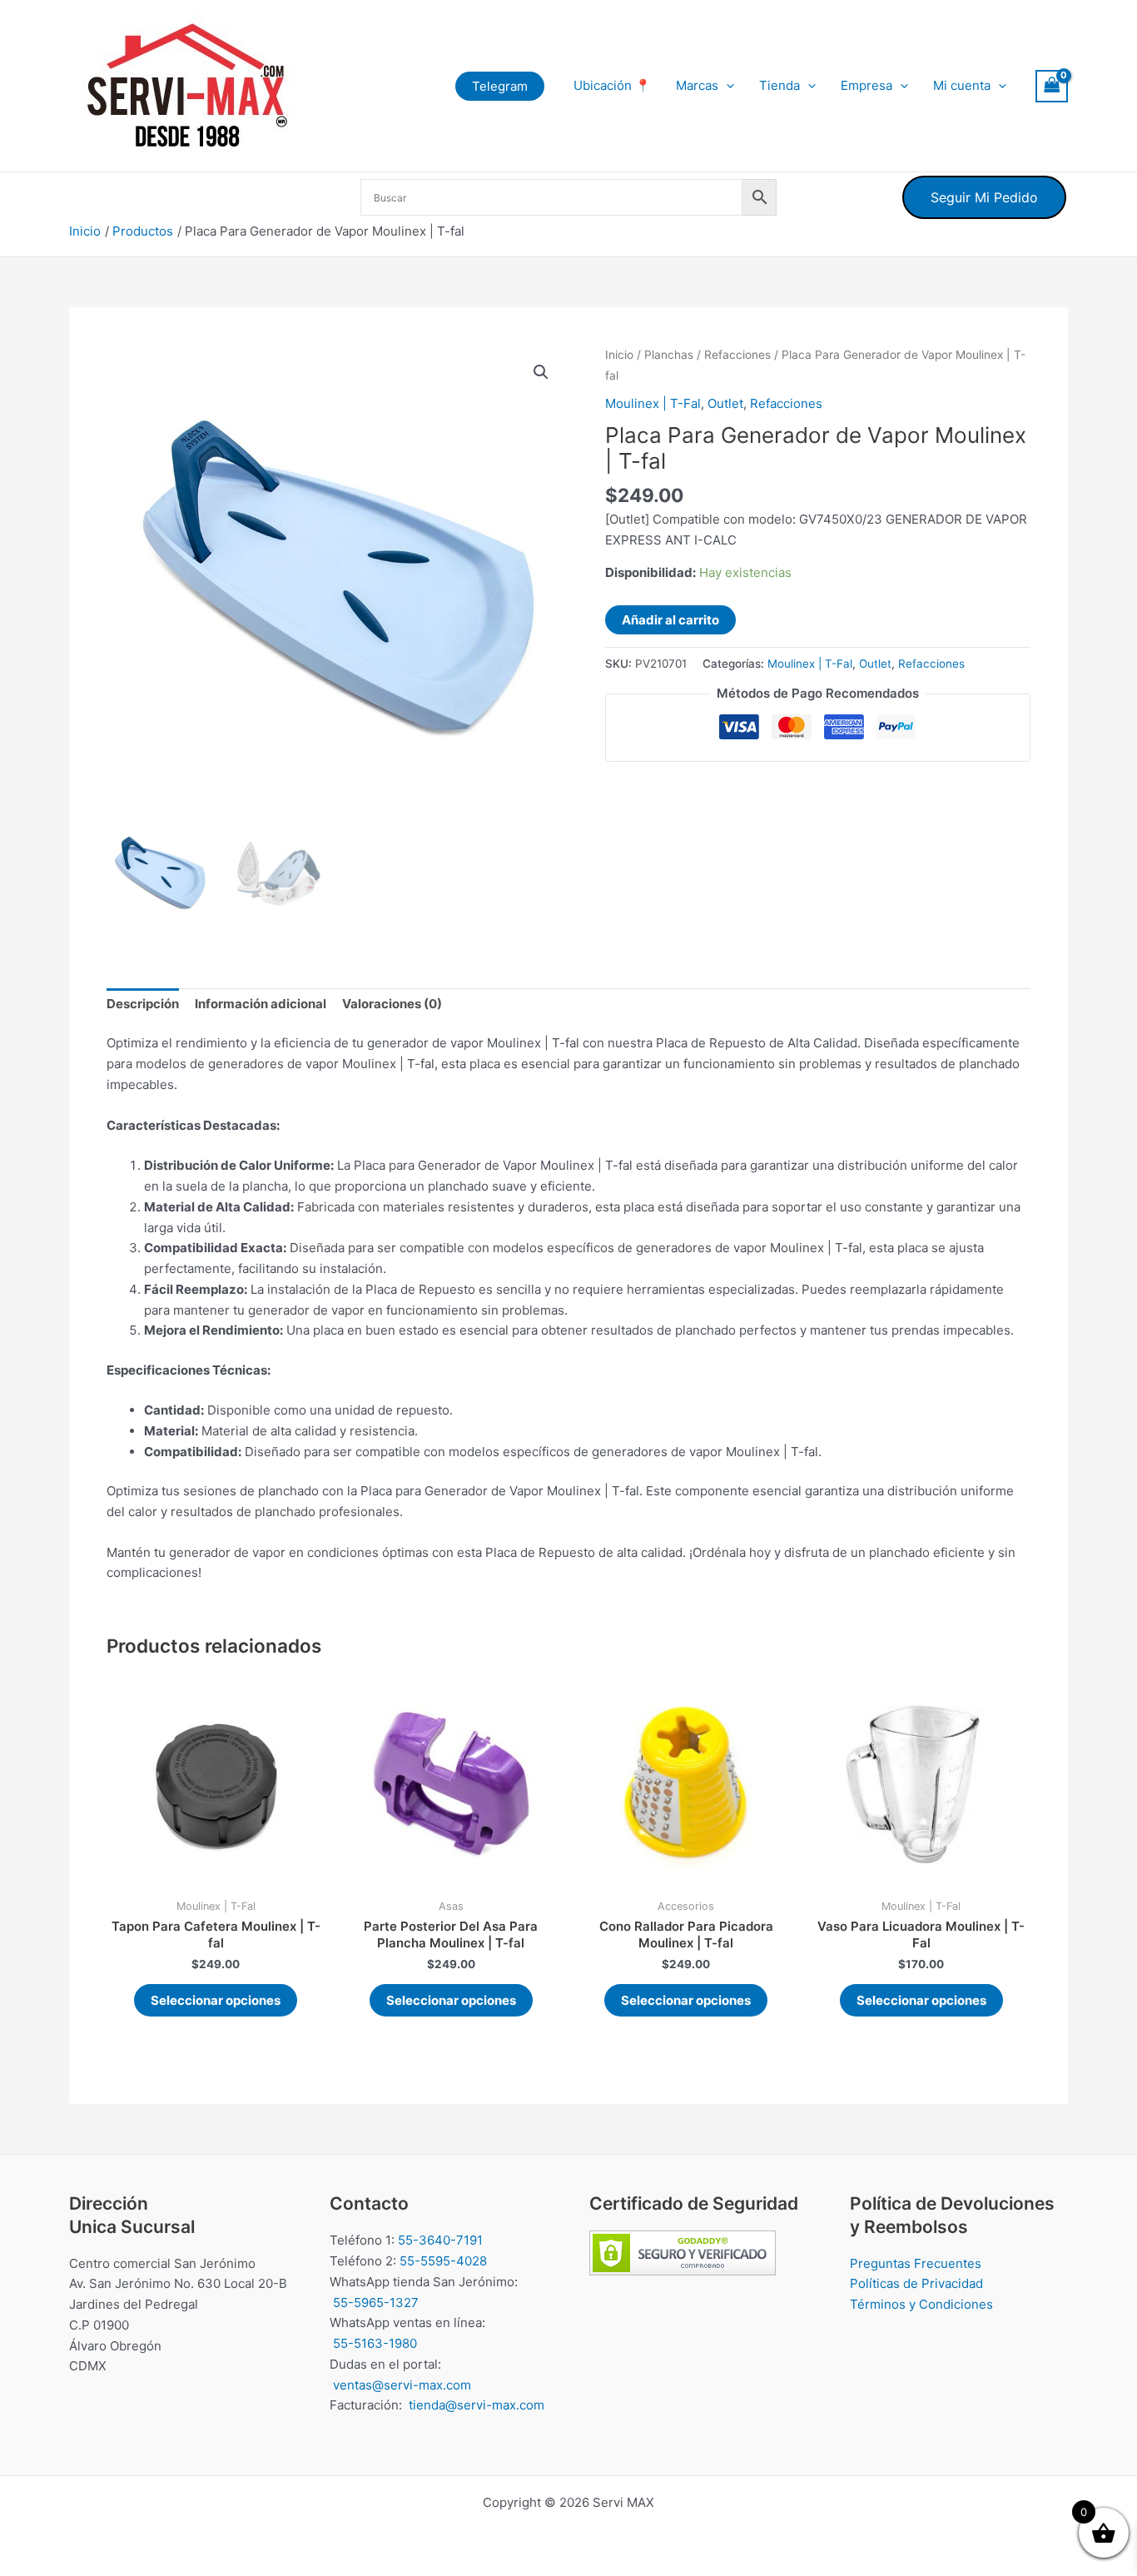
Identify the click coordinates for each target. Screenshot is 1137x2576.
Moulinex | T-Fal (653, 403)
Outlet (725, 403)
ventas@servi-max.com (402, 2385)
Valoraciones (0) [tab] (392, 1004)
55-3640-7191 (440, 2240)
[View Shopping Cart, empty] (1052, 86)
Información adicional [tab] (261, 1004)
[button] (500, 86)
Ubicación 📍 (612, 85)
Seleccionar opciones (216, 2000)
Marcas (697, 85)
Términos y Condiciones (921, 2304)
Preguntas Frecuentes (916, 2263)
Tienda (780, 85)
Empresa (866, 85)
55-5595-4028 (443, 2261)
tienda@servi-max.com (477, 2405)
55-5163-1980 (375, 2343)
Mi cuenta (962, 85)
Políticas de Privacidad (916, 2283)
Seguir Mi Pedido (984, 197)
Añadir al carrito (670, 620)
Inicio (619, 355)
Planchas (669, 355)
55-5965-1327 (376, 2302)
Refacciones (737, 355)
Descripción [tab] (143, 1004)
